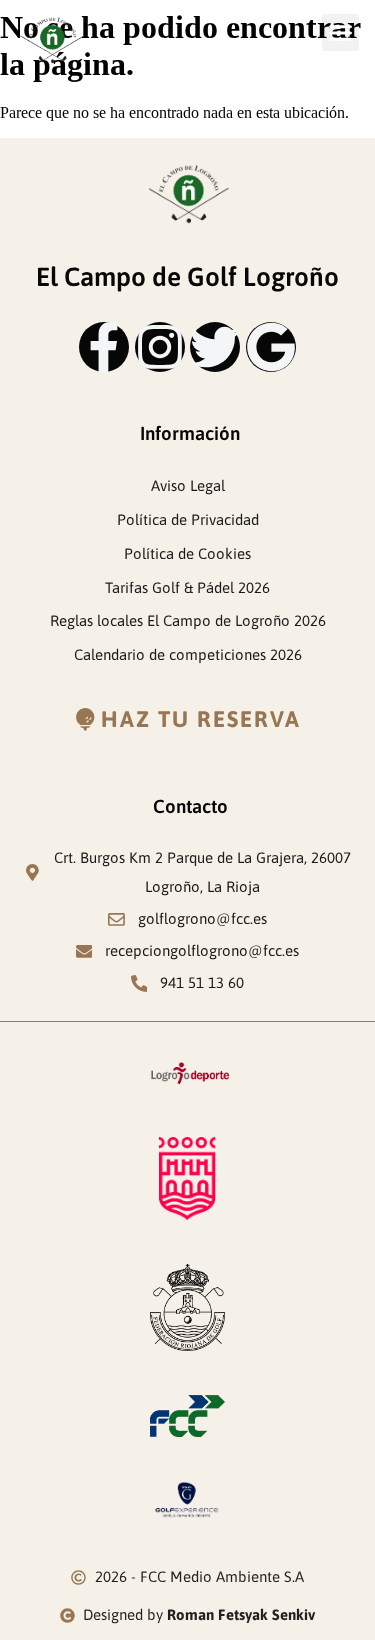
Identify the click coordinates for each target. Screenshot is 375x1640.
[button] (341, 33)
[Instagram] (160, 347)
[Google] (271, 347)
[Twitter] (215, 347)
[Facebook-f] (104, 347)
